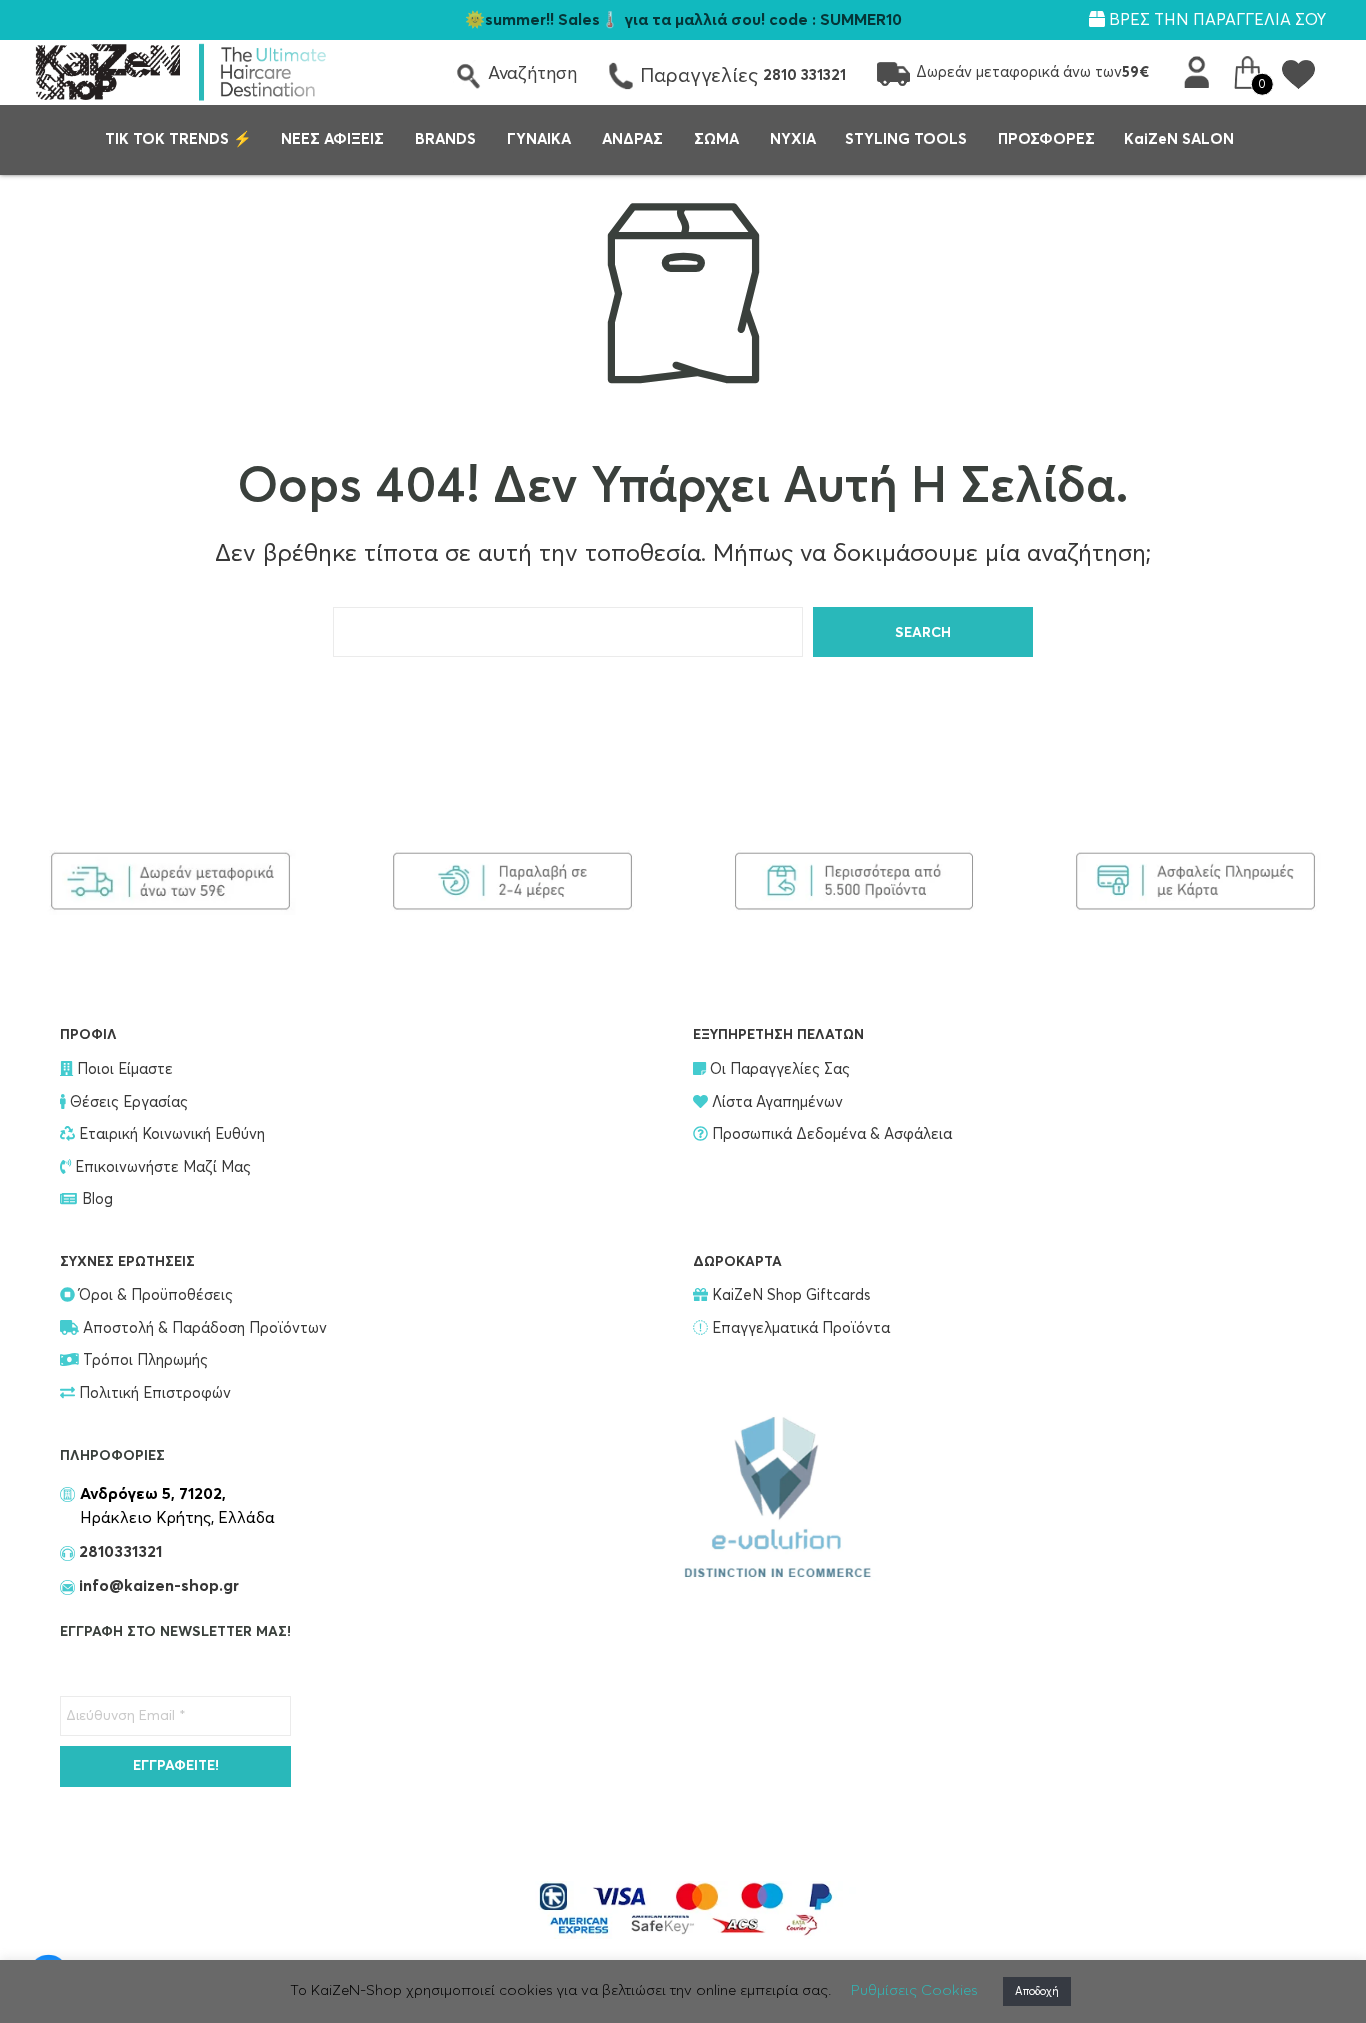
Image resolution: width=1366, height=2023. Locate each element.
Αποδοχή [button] (1037, 1991)
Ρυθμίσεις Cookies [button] (914, 1990)
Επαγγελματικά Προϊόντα (799, 1328)
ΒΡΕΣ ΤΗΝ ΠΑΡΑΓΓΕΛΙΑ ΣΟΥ (1215, 20)
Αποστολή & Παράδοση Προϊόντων (203, 1328)
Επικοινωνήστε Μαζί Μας (161, 1167)
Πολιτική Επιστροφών (153, 1393)
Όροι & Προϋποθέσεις (154, 1295)
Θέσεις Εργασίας (127, 1102)
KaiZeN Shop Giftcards (789, 1295)
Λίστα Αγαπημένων (775, 1102)
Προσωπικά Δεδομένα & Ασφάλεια (830, 1134)
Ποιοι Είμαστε (123, 1069)
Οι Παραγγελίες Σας (778, 1069)
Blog (97, 1199)
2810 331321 (804, 75)
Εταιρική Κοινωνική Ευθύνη (170, 1134)
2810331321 (118, 1552)
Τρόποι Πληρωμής (143, 1360)
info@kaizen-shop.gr (159, 1586)
